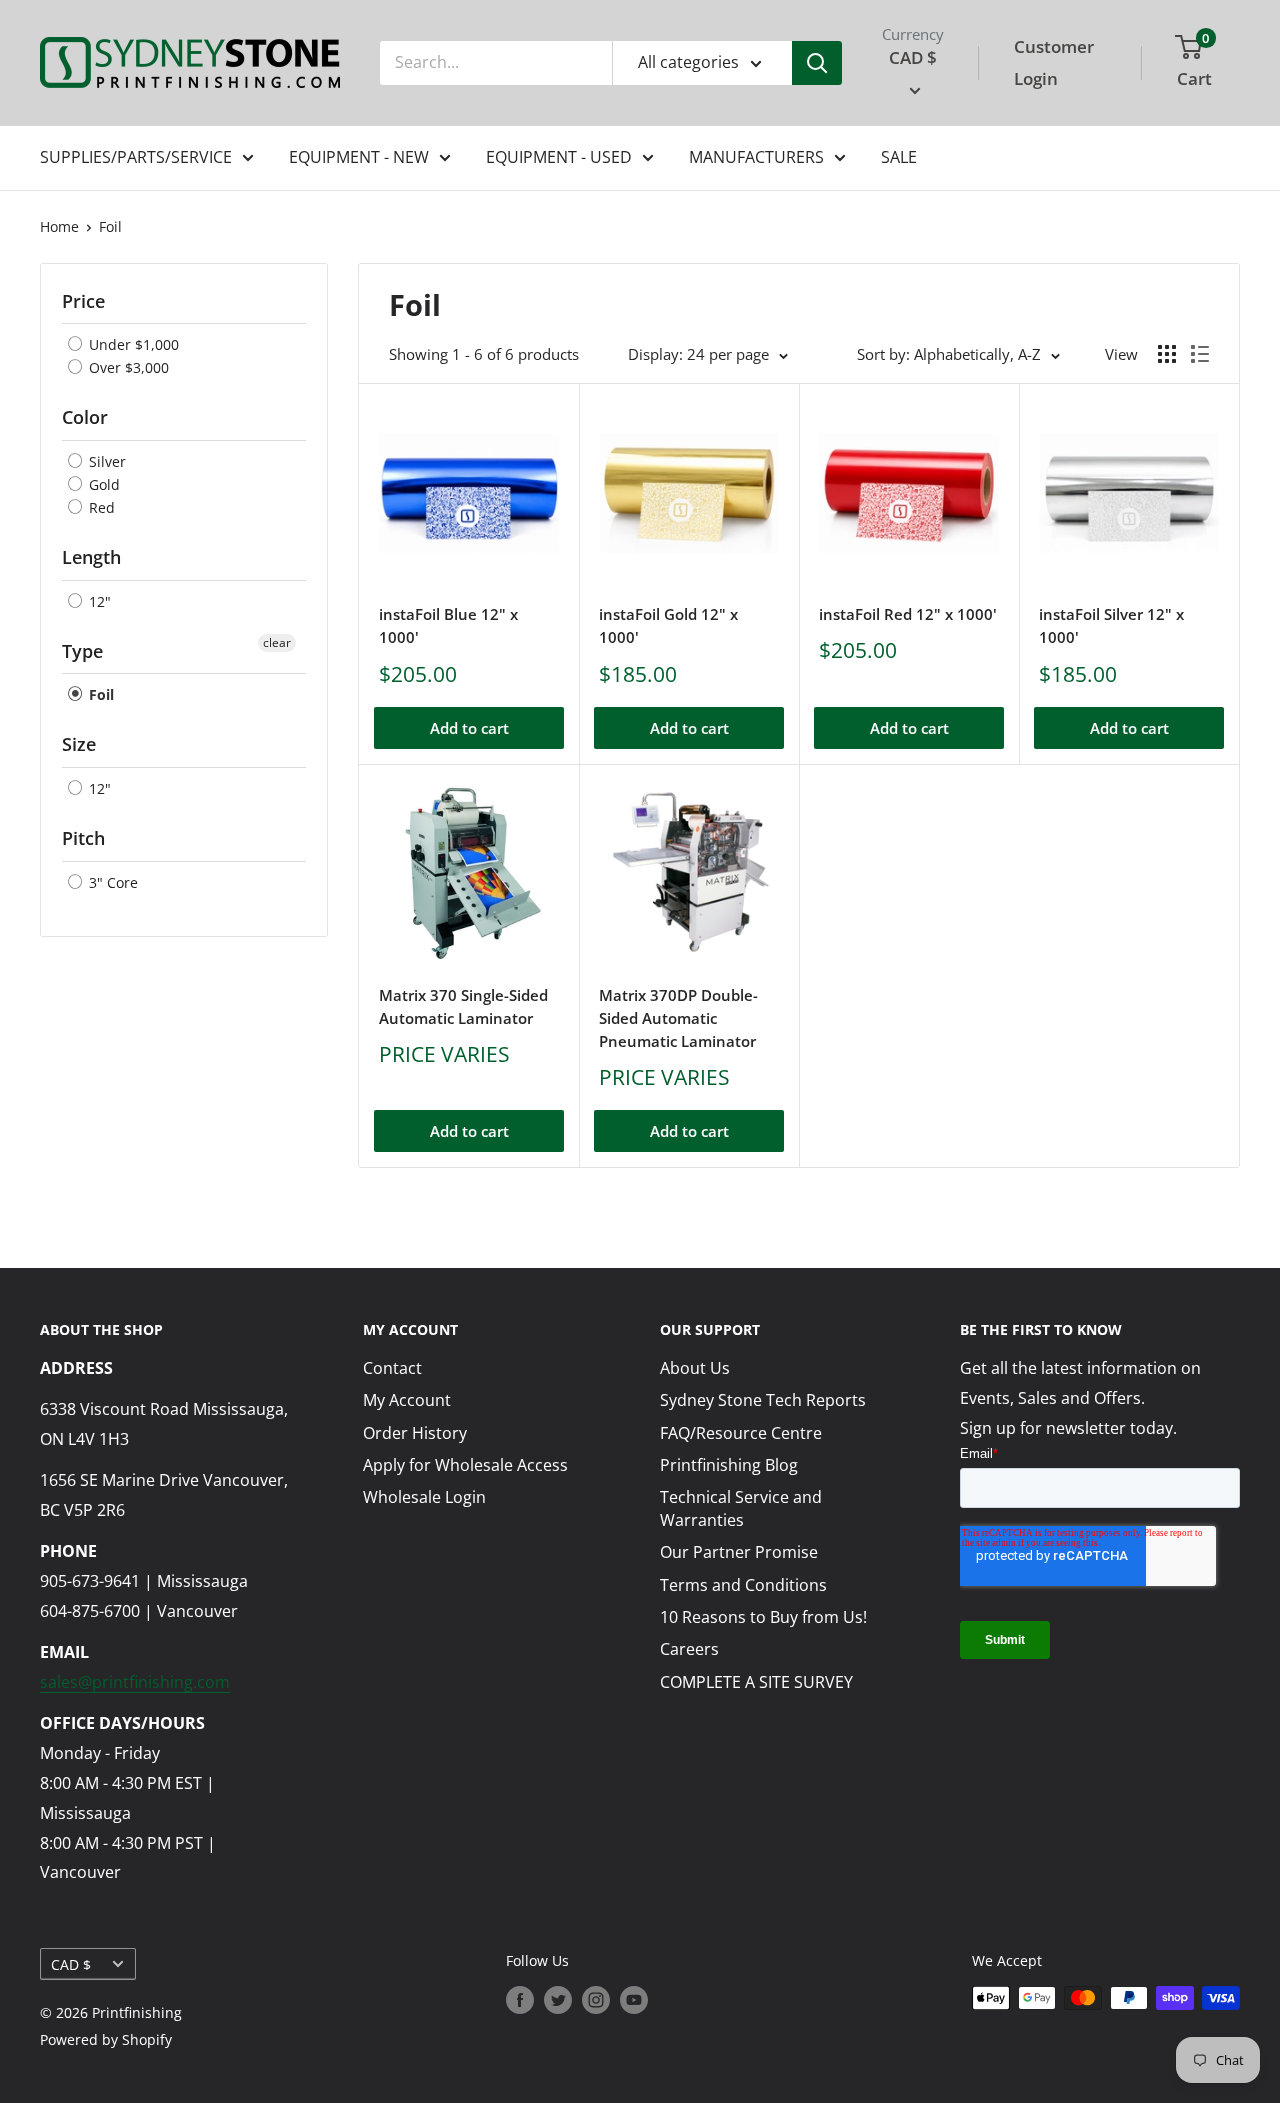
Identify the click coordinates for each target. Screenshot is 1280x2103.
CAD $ (71, 1964)
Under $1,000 (132, 344)
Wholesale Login (424, 1497)
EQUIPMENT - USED (559, 157)
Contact (392, 1368)
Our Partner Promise (739, 1552)
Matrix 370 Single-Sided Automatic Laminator (463, 1006)
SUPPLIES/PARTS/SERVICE (136, 157)
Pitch (83, 838)
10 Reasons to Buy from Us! (763, 1617)
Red (100, 507)
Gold (102, 484)
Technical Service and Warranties (741, 1508)
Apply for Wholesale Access (465, 1465)
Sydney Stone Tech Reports (763, 1400)
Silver (105, 461)
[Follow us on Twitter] (558, 2000)
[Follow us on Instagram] (596, 2000)
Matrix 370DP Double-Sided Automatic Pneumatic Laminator (678, 1018)
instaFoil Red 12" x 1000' (908, 614)
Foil (110, 226)
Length (91, 557)
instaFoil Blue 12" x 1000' (448, 625)
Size (79, 744)
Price (83, 301)
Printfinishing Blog (729, 1465)
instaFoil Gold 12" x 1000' (668, 625)
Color (85, 417)
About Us (695, 1368)
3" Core (111, 882)
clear (277, 642)
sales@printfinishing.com (135, 1682)
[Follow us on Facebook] (520, 2000)
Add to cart (469, 728)
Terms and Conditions (743, 1585)
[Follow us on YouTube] (634, 2000)
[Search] (817, 63)
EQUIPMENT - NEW (359, 157)
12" (98, 601)
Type (82, 651)
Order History (415, 1433)
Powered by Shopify (106, 2039)
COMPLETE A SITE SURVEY (756, 1682)
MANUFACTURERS (756, 157)
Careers (689, 1649)
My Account (407, 1400)
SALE (899, 157)
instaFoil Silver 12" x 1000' (1111, 625)
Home (59, 226)
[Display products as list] (1200, 354)
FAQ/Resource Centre (741, 1433)
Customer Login (1054, 62)
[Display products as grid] (1167, 354)
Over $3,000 (127, 367)
